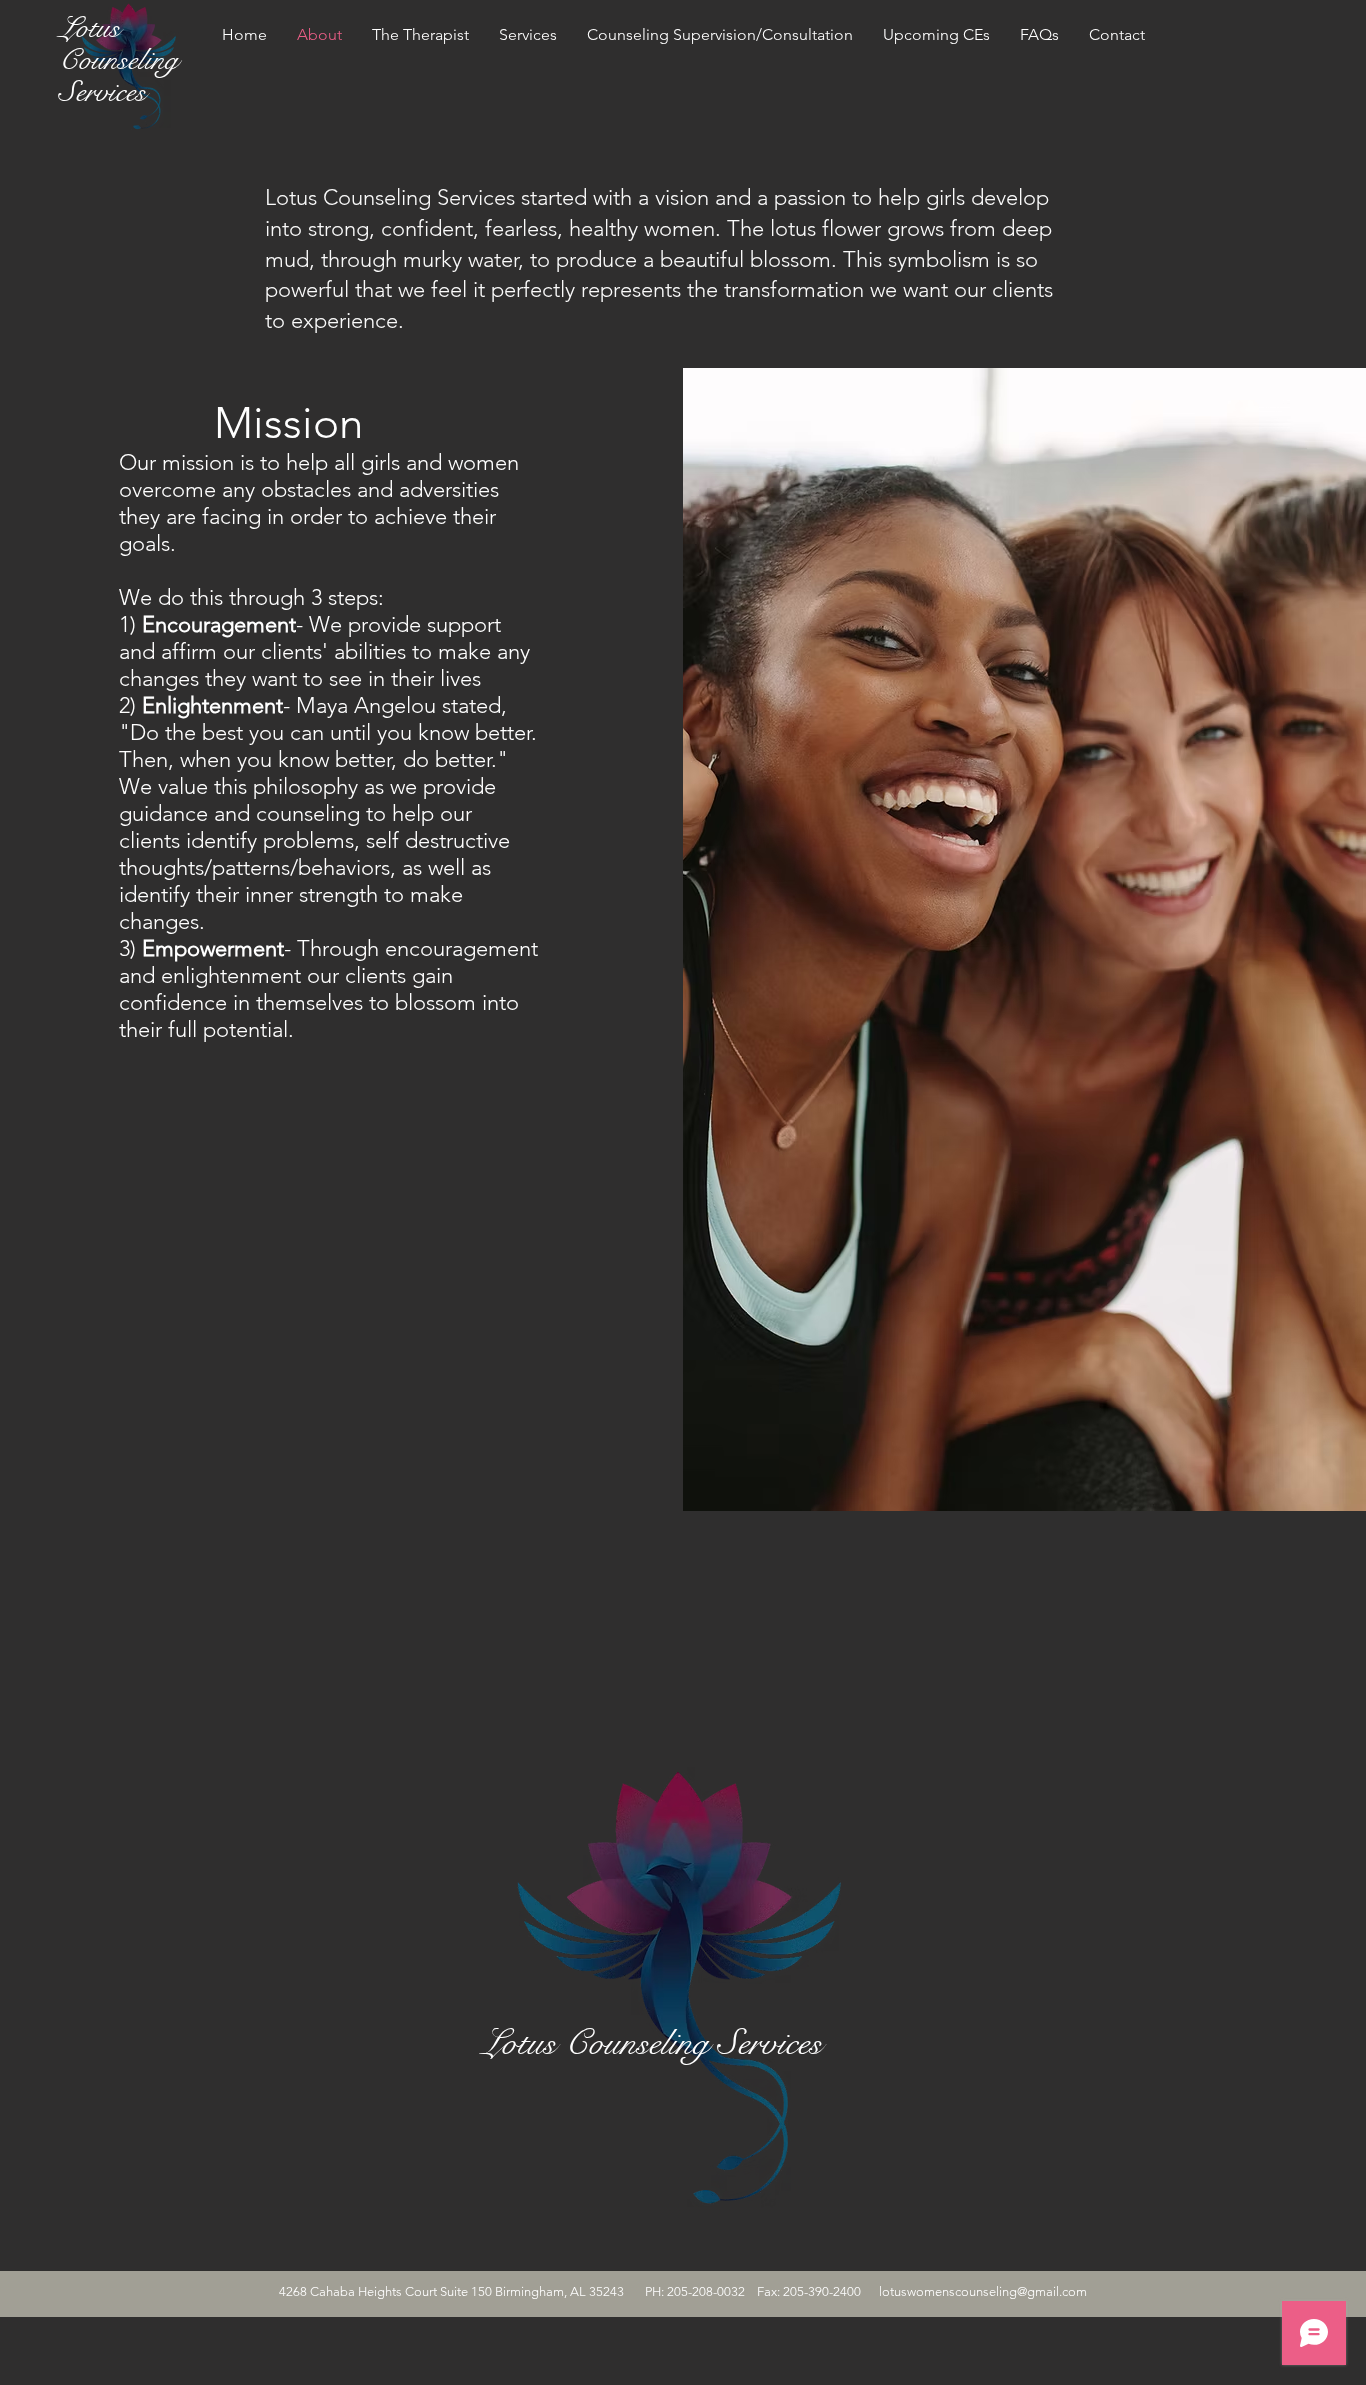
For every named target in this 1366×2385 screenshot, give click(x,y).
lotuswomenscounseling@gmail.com (983, 2291)
